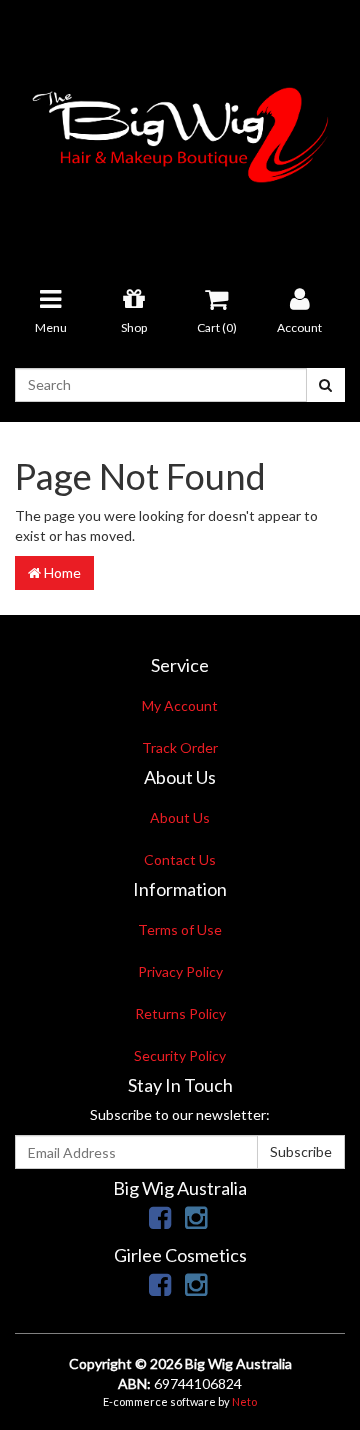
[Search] (325, 385)
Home (61, 572)
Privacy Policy (180, 971)
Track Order (180, 747)
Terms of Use (180, 929)
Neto (244, 1401)
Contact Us (180, 859)
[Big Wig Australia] (180, 128)
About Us (180, 817)
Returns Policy (180, 1013)
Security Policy (180, 1055)
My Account (180, 705)
